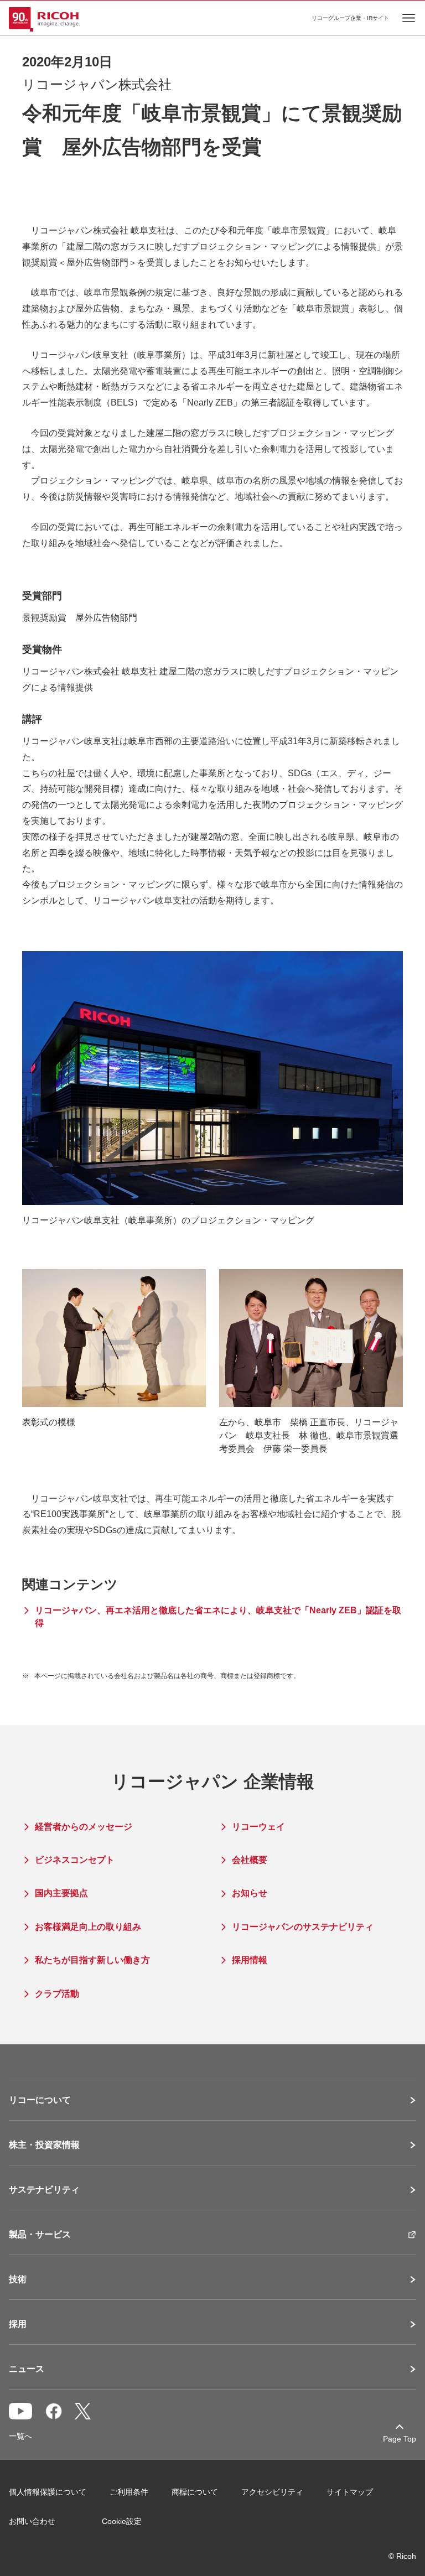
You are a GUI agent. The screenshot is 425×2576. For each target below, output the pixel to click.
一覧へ (20, 2436)
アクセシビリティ (272, 2492)
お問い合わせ (32, 2521)
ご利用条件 (129, 2492)
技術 (18, 2279)
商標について (195, 2492)
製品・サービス (40, 2235)
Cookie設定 (122, 2521)
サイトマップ (350, 2492)
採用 (18, 2324)
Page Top (400, 2439)
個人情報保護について (48, 2492)
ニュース (27, 2369)
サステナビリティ (44, 2190)
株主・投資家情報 (44, 2145)
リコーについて (40, 2100)
